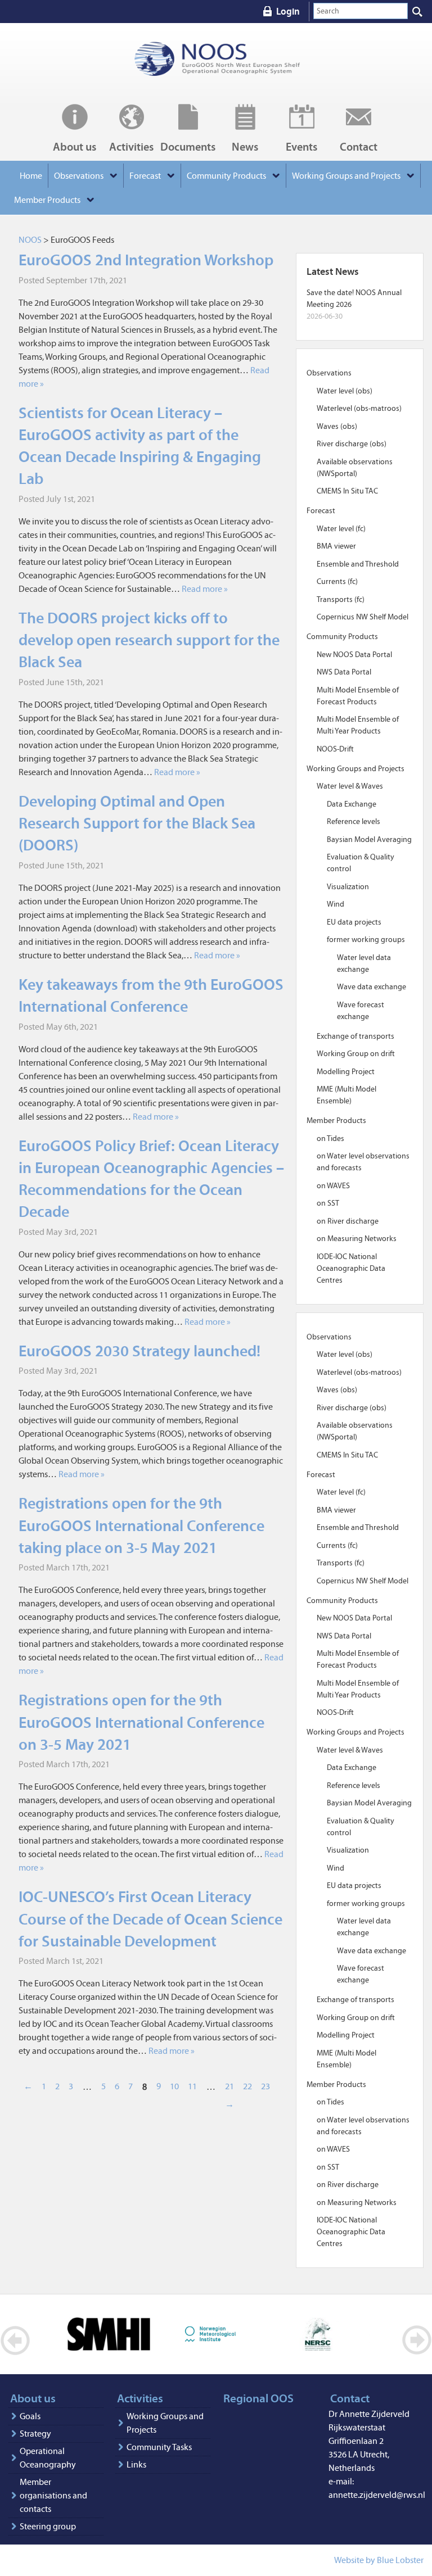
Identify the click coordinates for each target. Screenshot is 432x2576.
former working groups (366, 940)
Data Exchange (352, 804)
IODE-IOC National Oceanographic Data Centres (351, 1268)
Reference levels (354, 821)
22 (247, 2086)
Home (31, 176)
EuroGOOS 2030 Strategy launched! (139, 1351)
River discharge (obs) (352, 444)
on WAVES (333, 1186)
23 (265, 2086)
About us (75, 146)
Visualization (348, 887)
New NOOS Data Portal (354, 655)
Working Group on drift (356, 1054)
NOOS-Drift (335, 749)
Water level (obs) (345, 391)
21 (229, 2086)
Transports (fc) (341, 599)
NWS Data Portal (344, 672)
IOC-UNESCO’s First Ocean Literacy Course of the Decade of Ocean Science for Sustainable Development (150, 1919)
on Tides (330, 1138)
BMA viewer (336, 546)
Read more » (205, 589)
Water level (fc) (341, 529)
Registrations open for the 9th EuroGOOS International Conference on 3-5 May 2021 (141, 1722)
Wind (336, 904)
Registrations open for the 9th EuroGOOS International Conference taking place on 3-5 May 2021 (141, 1525)
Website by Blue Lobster (379, 2560)
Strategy (35, 2434)
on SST (328, 1203)
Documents (188, 146)
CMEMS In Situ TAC (347, 491)
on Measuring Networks (357, 1239)
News (245, 146)
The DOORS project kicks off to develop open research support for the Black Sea (149, 640)
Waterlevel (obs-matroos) (359, 408)
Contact (359, 146)
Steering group (48, 2526)
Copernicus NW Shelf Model (363, 617)
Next (417, 2340)
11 (192, 2086)
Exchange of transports (355, 1036)
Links (136, 2464)
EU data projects (354, 922)
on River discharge (348, 1221)
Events (301, 146)
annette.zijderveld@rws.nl (377, 2495)
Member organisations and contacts (53, 2495)
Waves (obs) (337, 426)
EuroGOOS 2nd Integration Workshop (146, 260)
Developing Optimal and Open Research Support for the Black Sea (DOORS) (137, 823)
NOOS (217, 59)
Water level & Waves (350, 786)
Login (288, 11)
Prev (15, 2340)
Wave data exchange (372, 987)
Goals (30, 2416)
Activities (131, 146)
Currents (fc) (337, 581)
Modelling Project (346, 1072)
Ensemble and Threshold (358, 564)
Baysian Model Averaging (369, 839)
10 (174, 2086)
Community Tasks (159, 2447)
